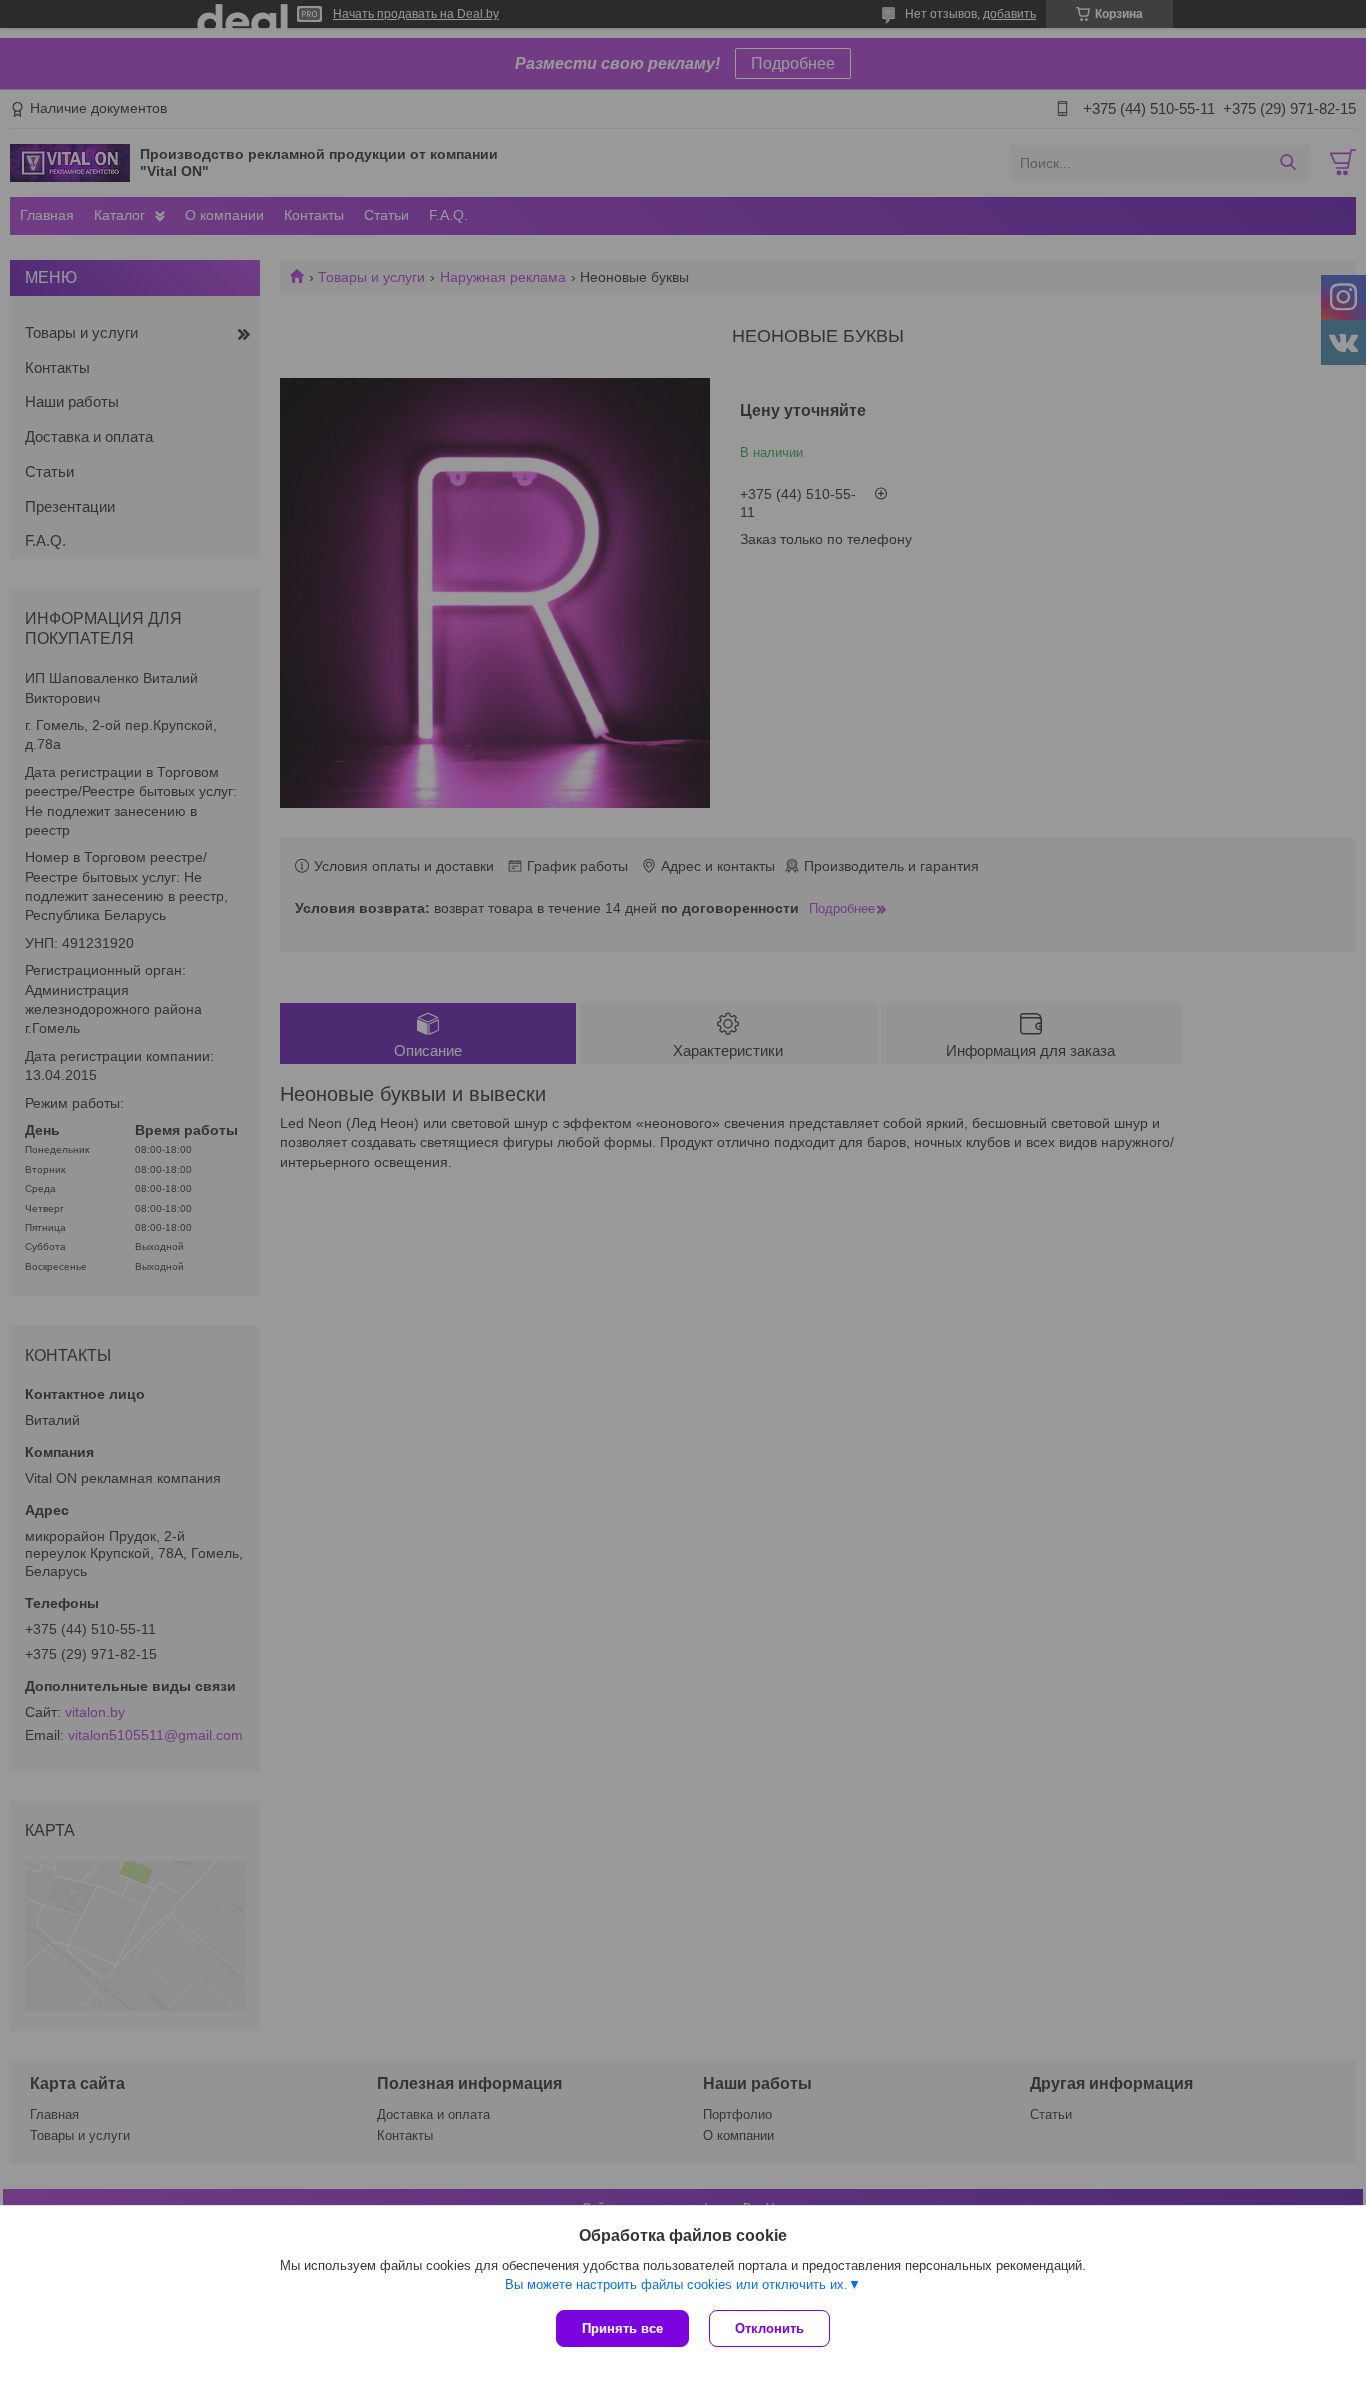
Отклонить (769, 2328)
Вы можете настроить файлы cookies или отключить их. (676, 2284)
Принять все (622, 2328)
